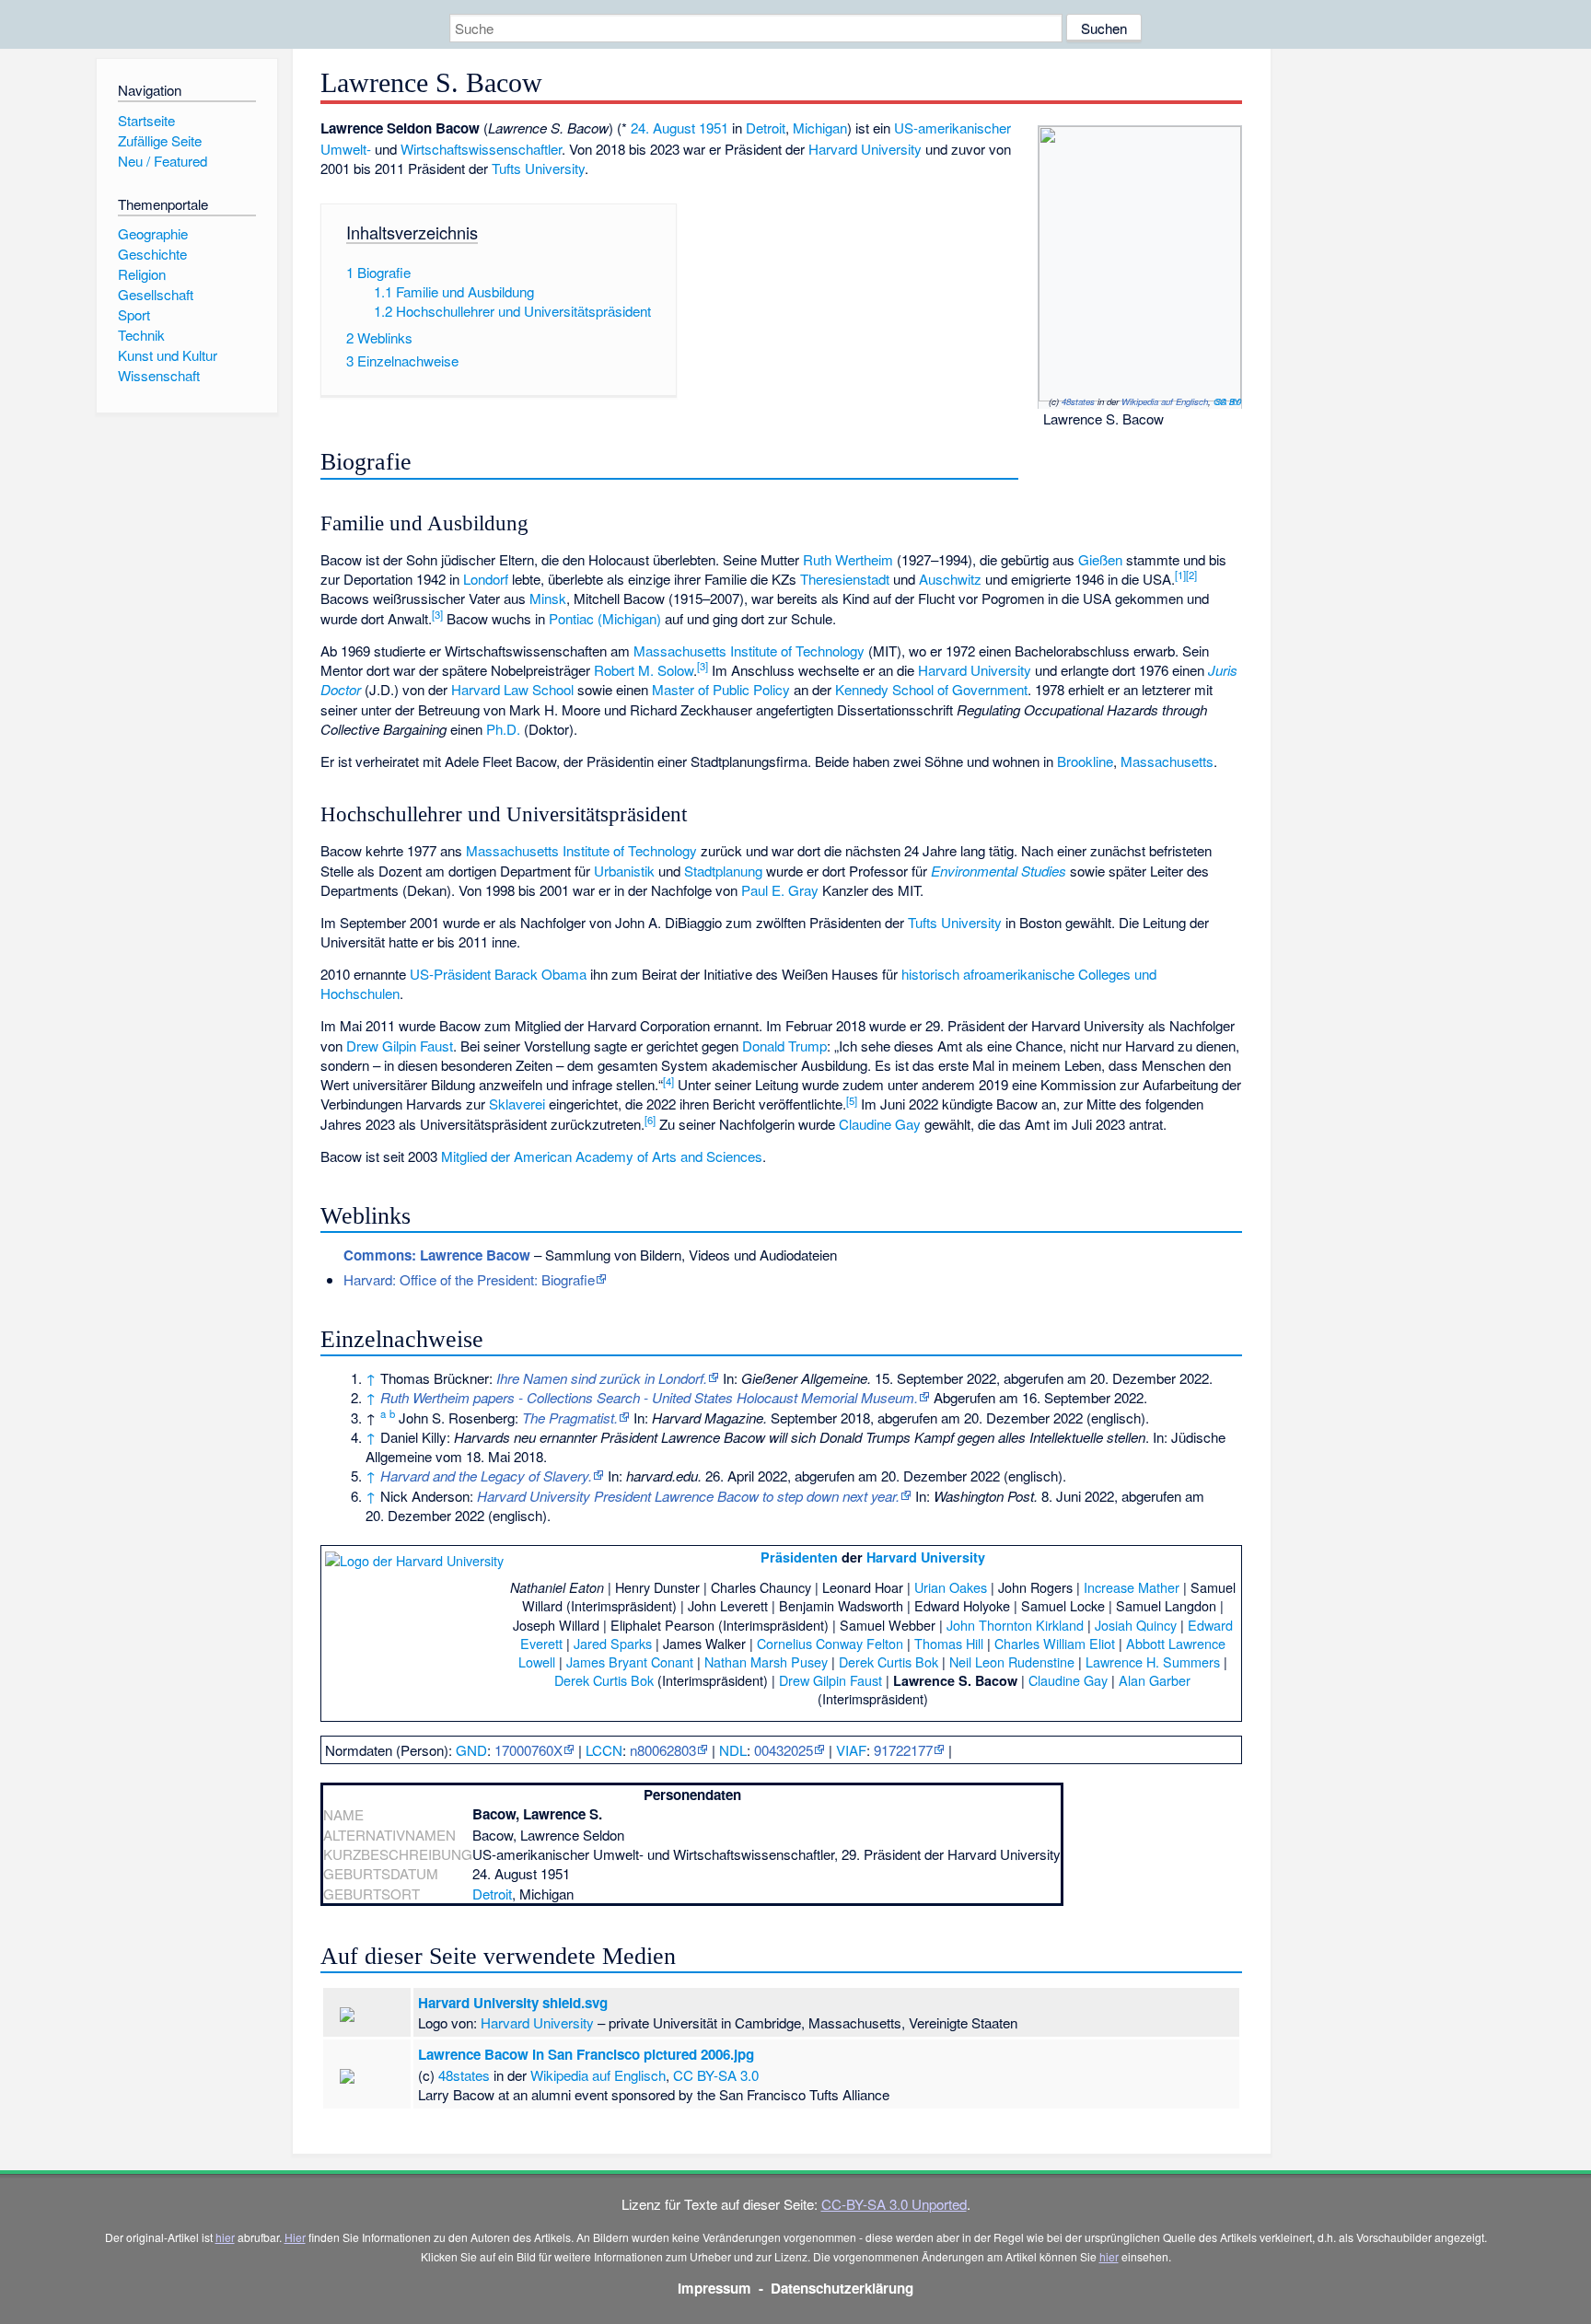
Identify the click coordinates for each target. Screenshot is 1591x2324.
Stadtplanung (723, 871)
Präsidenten (799, 1557)
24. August (663, 128)
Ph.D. (503, 729)
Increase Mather (1132, 1587)
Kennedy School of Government (931, 689)
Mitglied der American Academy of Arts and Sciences (602, 1156)
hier (225, 2237)
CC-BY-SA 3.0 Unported (894, 2204)
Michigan (820, 128)
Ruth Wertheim (848, 559)
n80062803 (663, 1750)
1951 (714, 128)
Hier (295, 2237)
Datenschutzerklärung (842, 2288)
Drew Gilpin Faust (400, 1046)
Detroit (766, 128)
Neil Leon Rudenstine (1012, 1662)
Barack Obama (540, 974)
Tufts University (538, 168)
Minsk (548, 598)
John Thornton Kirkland (1015, 1625)
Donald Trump (784, 1046)
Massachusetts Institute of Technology (749, 651)
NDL (733, 1750)
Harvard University (865, 149)
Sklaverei (517, 1104)
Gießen (1100, 559)
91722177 (903, 1750)
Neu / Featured (163, 161)
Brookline (1085, 761)
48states (1078, 401)
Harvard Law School (512, 689)
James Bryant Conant (630, 1662)
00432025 (784, 1750)
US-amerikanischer (952, 128)
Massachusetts (1167, 761)
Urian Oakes (951, 1587)
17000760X (528, 1750)
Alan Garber (1155, 1680)
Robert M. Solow (644, 670)
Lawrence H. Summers (1153, 1662)
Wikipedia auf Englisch (1165, 401)
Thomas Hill (949, 1643)
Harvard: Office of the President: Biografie (469, 1279)
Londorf (486, 579)
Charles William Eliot (1055, 1643)
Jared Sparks (613, 1643)
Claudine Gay (880, 1124)
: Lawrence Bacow (437, 1255)
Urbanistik (624, 871)
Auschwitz (950, 579)
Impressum (714, 2288)
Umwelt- (346, 149)
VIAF (851, 1750)
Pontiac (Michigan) (605, 618)
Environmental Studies (999, 871)
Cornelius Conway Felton (830, 1643)
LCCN (604, 1750)
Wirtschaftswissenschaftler (481, 149)
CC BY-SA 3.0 (1227, 401)
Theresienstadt (845, 579)
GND (471, 1750)
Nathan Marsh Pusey (766, 1662)
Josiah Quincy (1136, 1625)
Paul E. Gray (780, 890)
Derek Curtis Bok (888, 1662)
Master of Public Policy (721, 689)
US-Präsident (450, 974)
